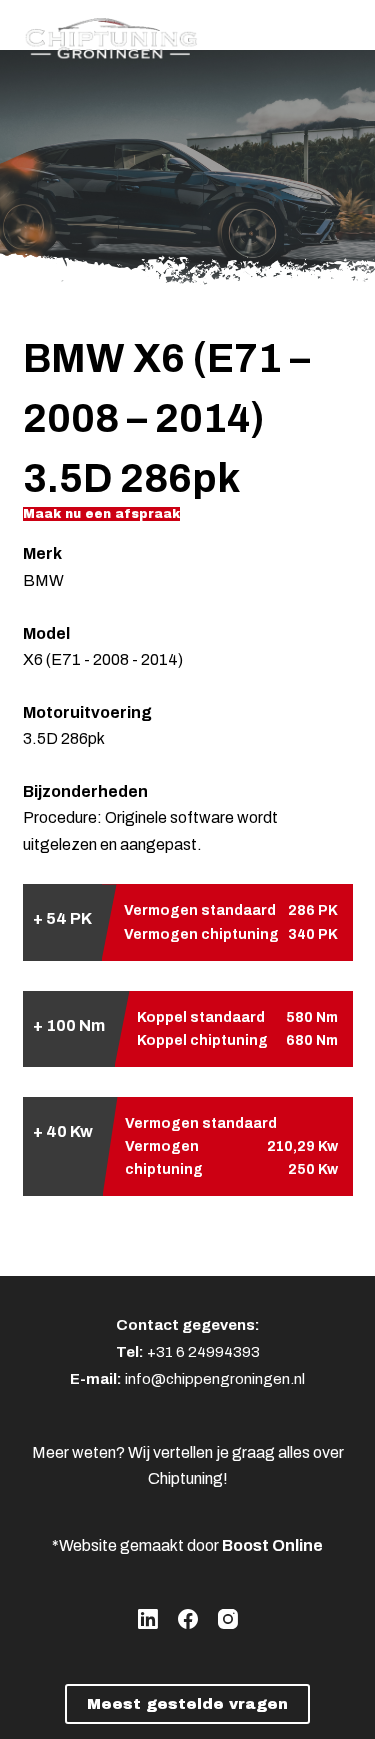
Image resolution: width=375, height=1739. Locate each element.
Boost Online (272, 1545)
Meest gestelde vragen (187, 1704)
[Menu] (344, 35)
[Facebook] (188, 1619)
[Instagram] (228, 1619)
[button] (101, 514)
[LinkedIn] (148, 1619)
